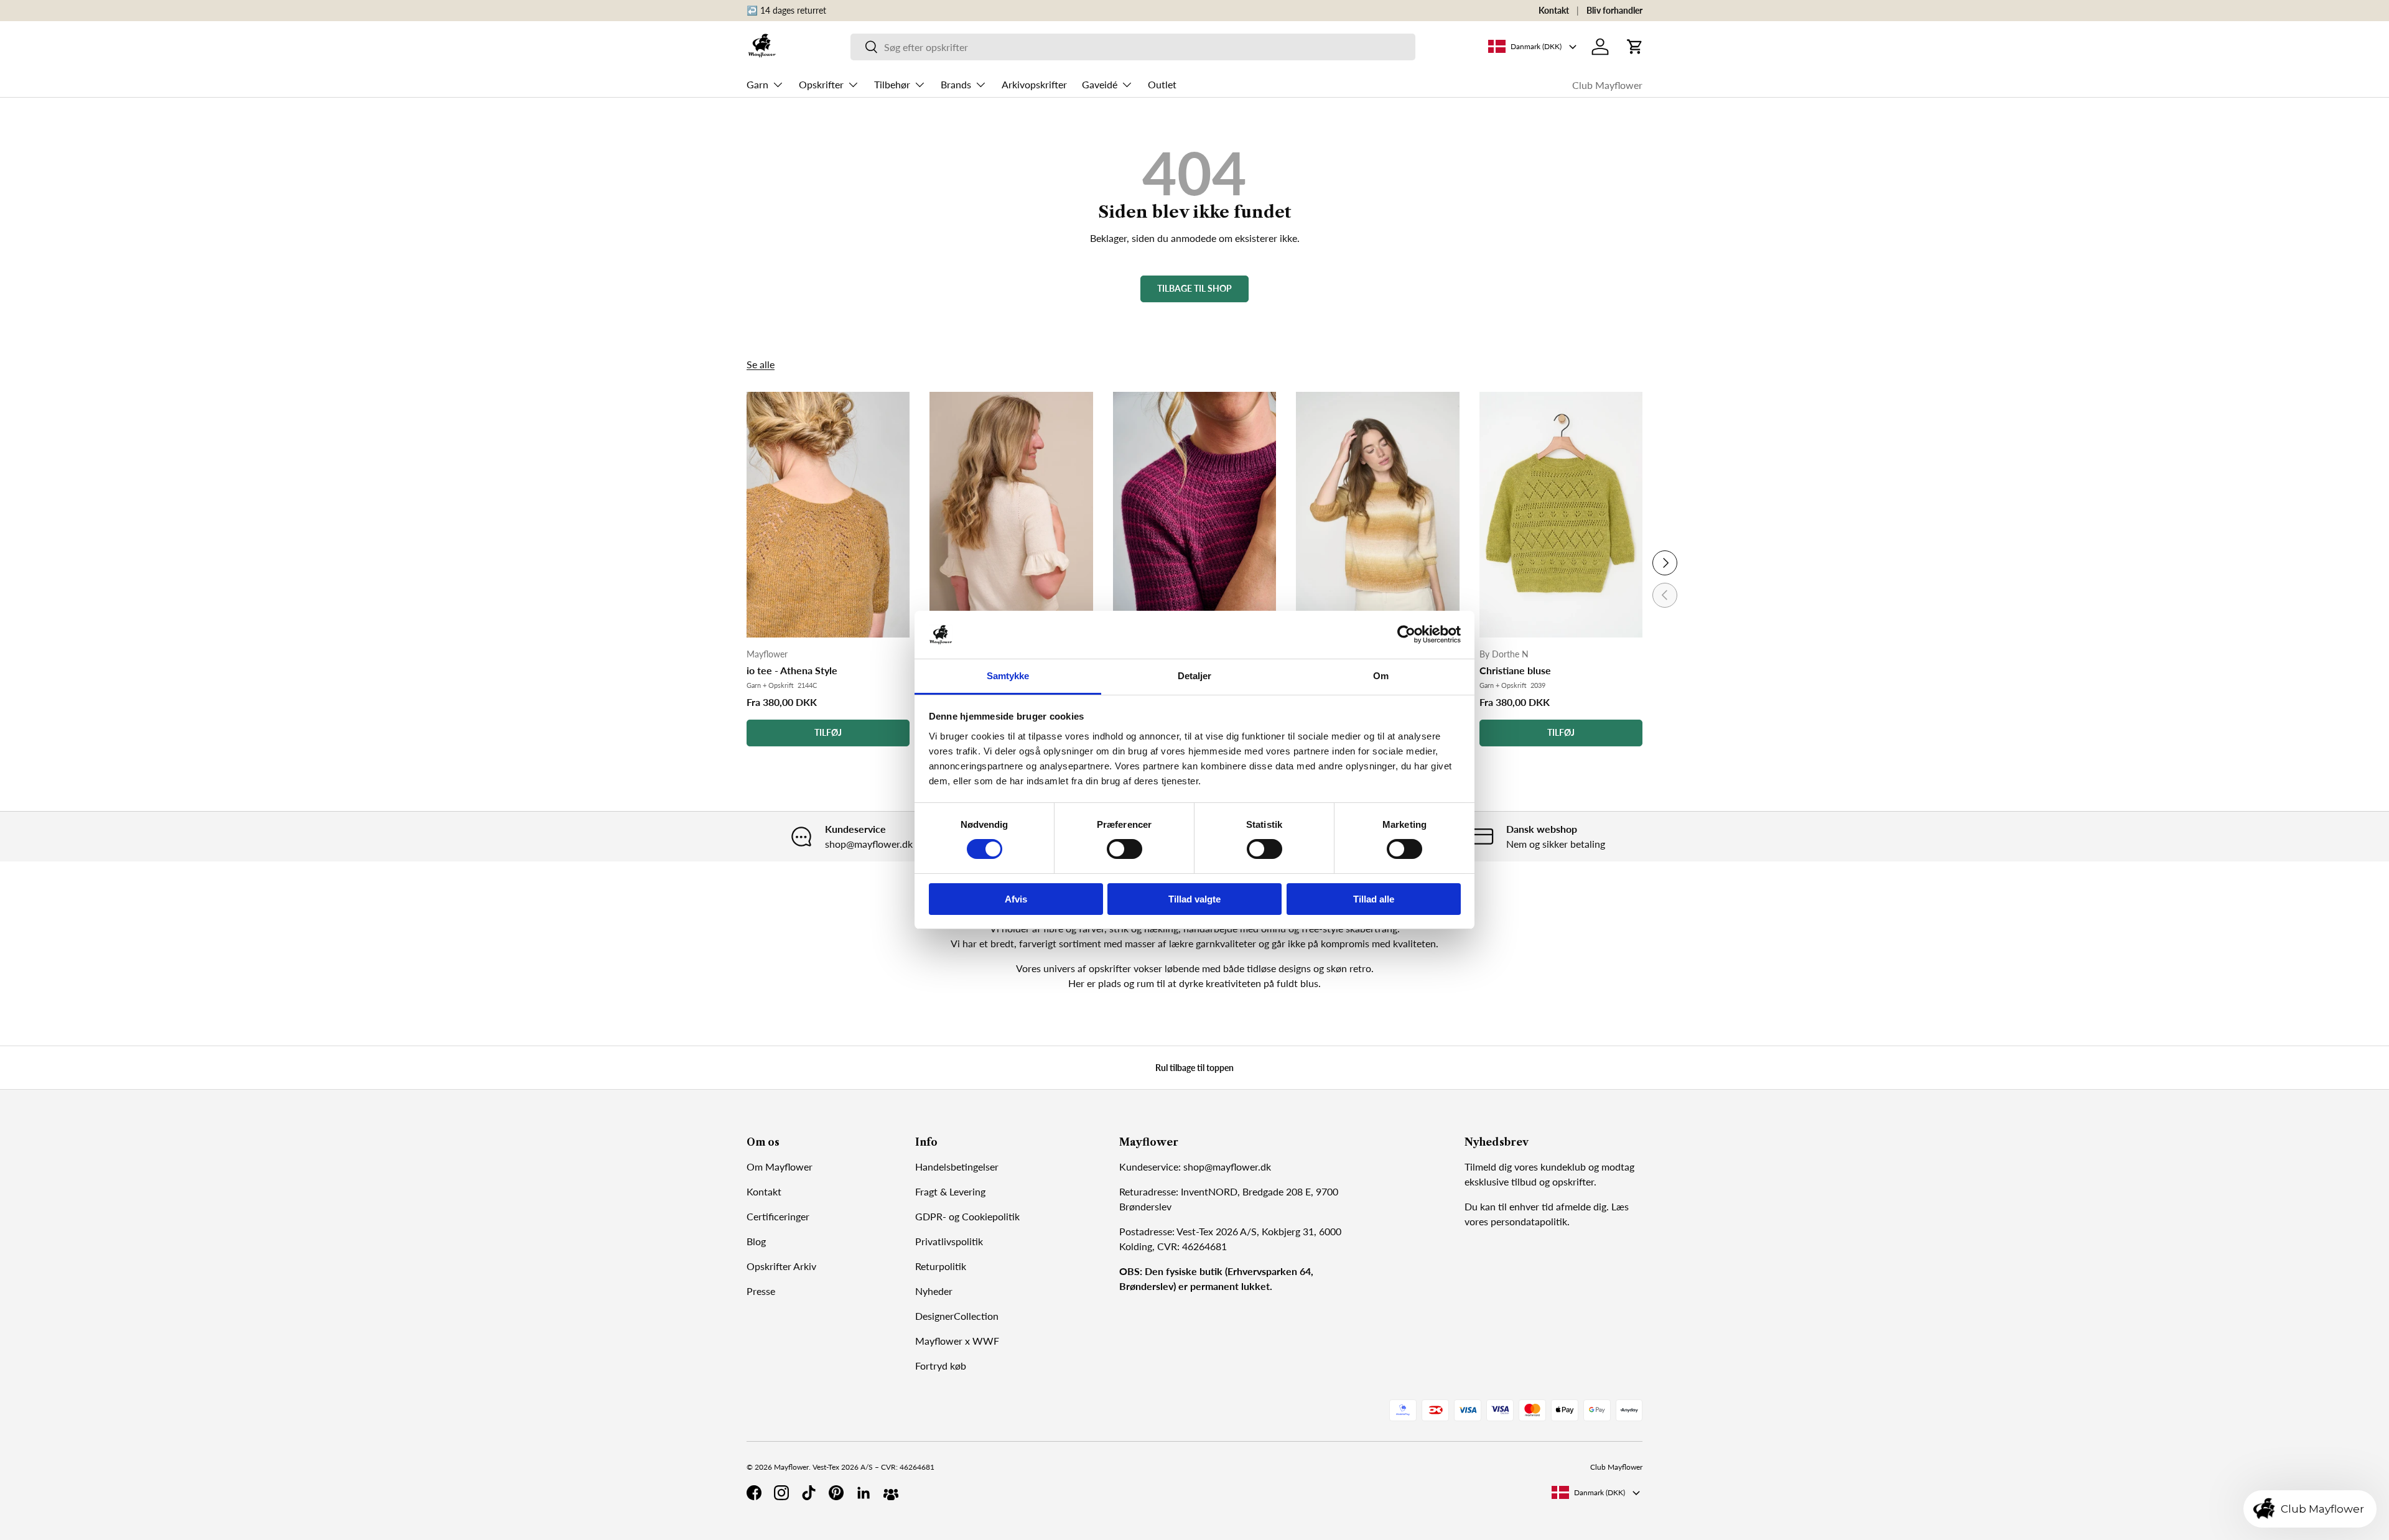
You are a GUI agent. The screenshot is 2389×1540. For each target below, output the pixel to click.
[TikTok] (809, 1493)
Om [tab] (1381, 676)
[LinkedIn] (864, 1493)
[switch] (1125, 849)
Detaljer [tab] (1195, 676)
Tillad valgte (1194, 899)
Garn (757, 84)
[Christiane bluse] (1561, 515)
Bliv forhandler (1614, 10)
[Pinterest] (836, 1493)
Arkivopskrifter (1034, 84)
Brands (956, 84)
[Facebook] (754, 1493)
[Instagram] (781, 1493)
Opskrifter (821, 84)
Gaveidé (1100, 84)
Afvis (1016, 899)
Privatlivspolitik (949, 1241)
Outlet (1162, 84)
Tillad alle (1374, 899)
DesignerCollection (957, 1316)
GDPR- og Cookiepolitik (967, 1216)
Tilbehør (892, 84)
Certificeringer (778, 1216)
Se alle (761, 364)
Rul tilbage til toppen (1194, 1068)
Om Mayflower (780, 1167)
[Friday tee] (1194, 515)
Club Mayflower (1607, 85)
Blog (756, 1241)
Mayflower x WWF (957, 1341)
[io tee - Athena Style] (828, 515)
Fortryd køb (941, 1366)
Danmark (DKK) (1600, 1492)
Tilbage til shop (1194, 288)
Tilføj (828, 732)
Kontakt (1554, 10)
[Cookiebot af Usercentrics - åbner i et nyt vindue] (1406, 634)
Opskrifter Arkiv (781, 1266)
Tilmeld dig (1488, 1167)
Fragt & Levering (950, 1191)
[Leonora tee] (1011, 515)
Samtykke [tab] (1008, 676)
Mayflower (791, 1467)
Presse (761, 1291)
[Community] (891, 1493)
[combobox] (1133, 47)
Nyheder (934, 1291)
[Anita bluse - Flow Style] (1377, 515)
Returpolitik (941, 1266)
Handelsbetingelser (957, 1167)
